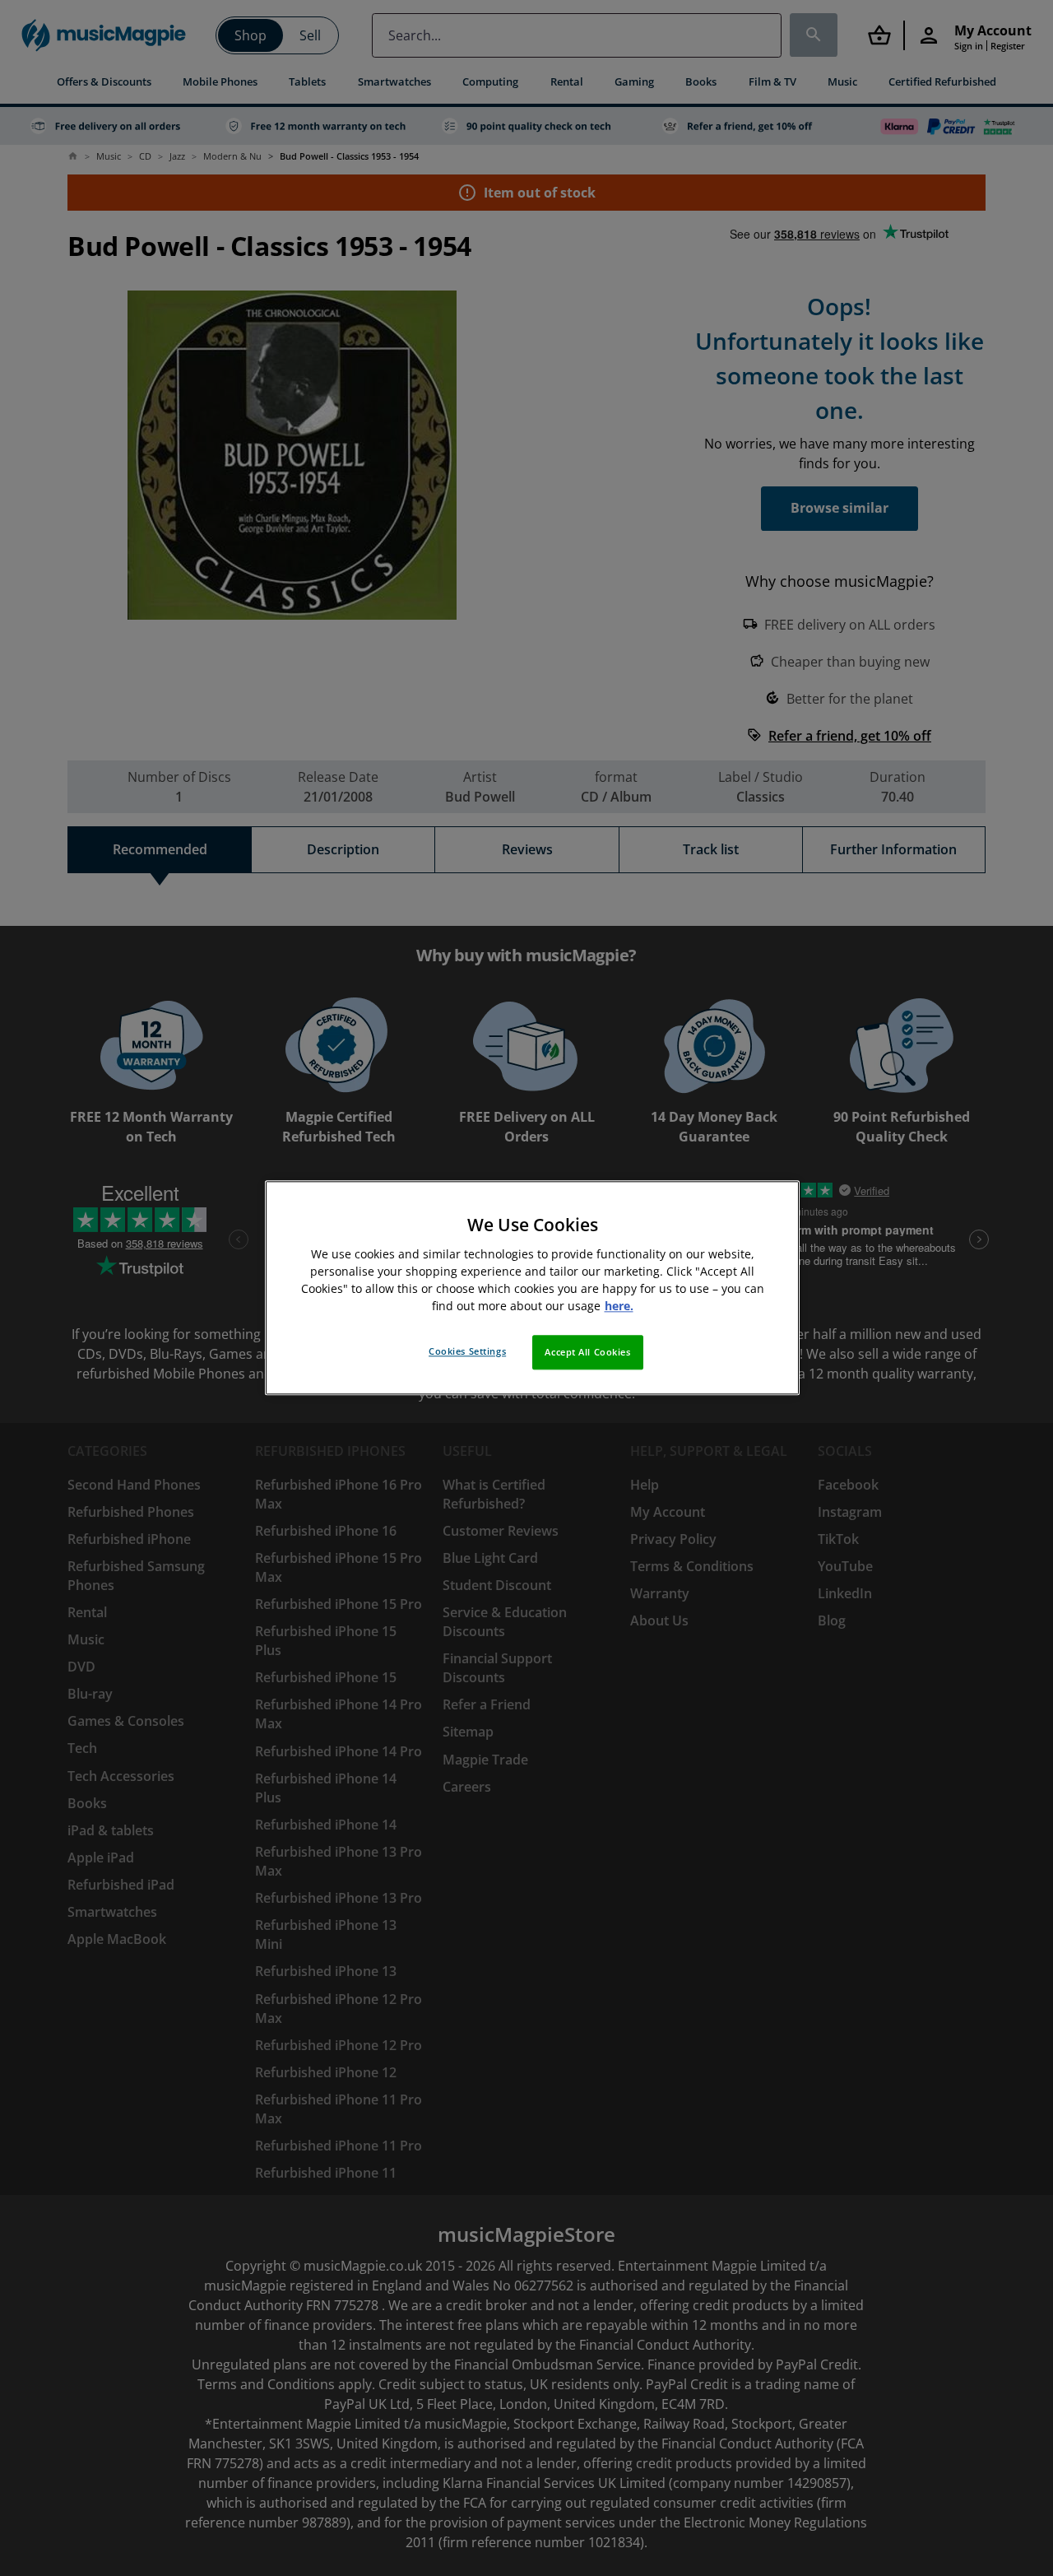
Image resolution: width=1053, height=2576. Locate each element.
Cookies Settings (467, 1352)
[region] (532, 1288)
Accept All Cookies (587, 1353)
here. (619, 1307)
